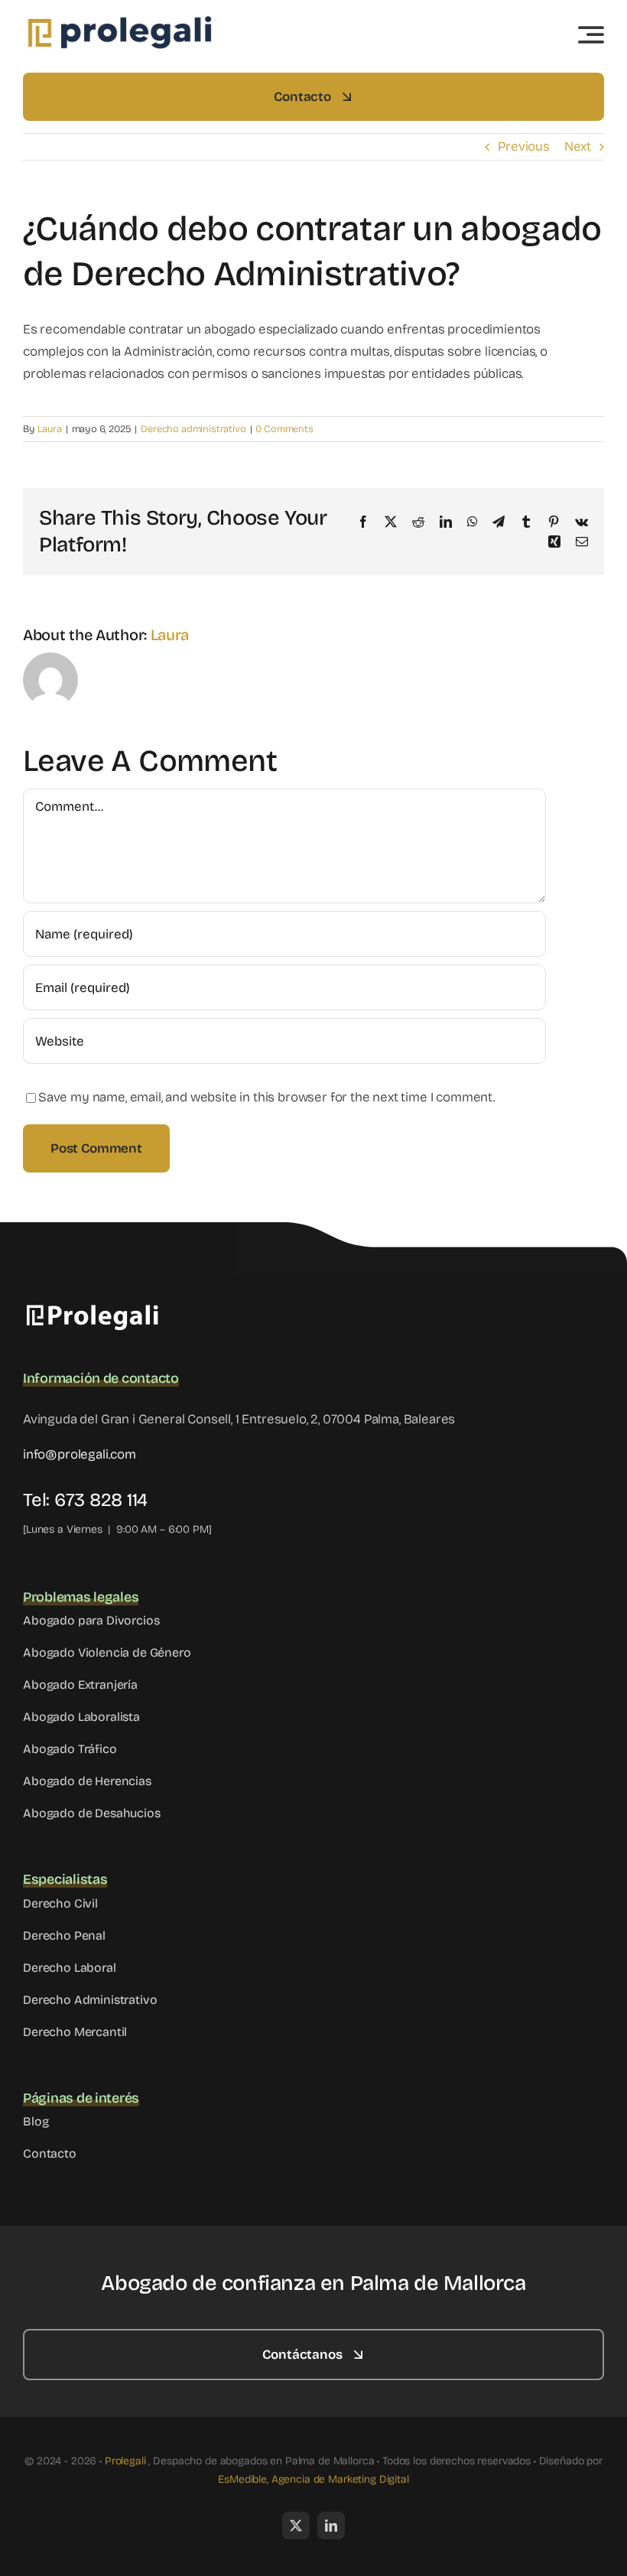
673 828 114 (101, 1500)
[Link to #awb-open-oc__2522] (591, 34)
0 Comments (284, 429)
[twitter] (296, 2526)
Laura (50, 429)
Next (578, 146)
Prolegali (125, 2461)
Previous (524, 146)
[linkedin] (331, 2526)
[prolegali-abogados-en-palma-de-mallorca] (119, 19)
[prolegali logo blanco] (99, 1307)
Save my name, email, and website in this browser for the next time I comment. (267, 1097)
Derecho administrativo (193, 429)
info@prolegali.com (80, 1454)
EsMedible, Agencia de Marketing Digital (313, 2479)
